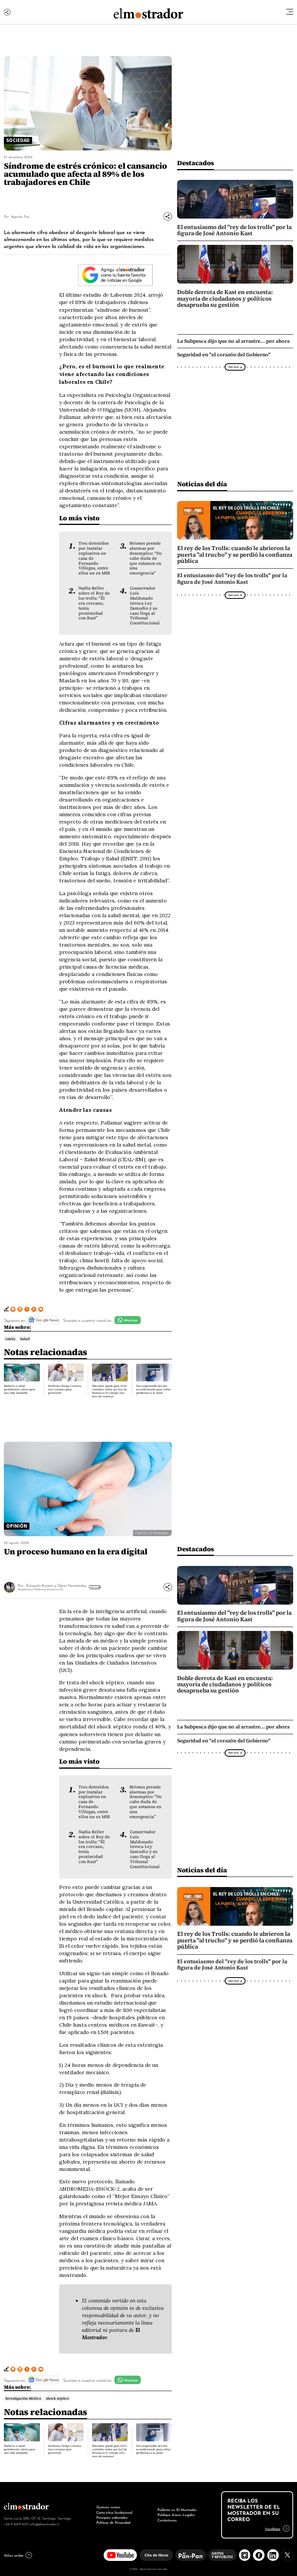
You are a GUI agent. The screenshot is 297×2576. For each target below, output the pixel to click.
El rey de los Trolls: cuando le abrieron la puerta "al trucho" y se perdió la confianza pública (235, 555)
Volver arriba (14, 2555)
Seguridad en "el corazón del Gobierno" (224, 355)
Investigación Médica (23, 2398)
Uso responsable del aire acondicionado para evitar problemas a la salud (153, 1389)
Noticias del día (202, 484)
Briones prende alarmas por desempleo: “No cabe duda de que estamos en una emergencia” (146, 558)
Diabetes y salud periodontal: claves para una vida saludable (20, 1389)
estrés (10, 1339)
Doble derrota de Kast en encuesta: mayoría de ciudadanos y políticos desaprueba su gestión (225, 298)
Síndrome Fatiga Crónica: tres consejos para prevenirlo (65, 1389)
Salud (25, 1339)
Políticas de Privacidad (113, 2522)
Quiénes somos (108, 2507)
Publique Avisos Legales (176, 2514)
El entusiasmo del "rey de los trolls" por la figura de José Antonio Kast (234, 230)
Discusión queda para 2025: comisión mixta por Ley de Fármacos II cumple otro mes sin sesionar (110, 1391)
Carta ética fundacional (114, 2512)
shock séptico (57, 2398)
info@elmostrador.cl (44, 2524)
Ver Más (233, 367)
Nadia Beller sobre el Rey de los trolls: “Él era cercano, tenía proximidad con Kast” (94, 603)
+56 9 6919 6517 (16, 2524)
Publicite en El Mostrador (177, 2509)
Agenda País (20, 216)
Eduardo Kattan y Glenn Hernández (56, 1585)
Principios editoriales (112, 2517)
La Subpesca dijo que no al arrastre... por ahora (233, 341)
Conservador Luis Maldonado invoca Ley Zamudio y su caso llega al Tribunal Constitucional (145, 605)
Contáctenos (167, 2520)
